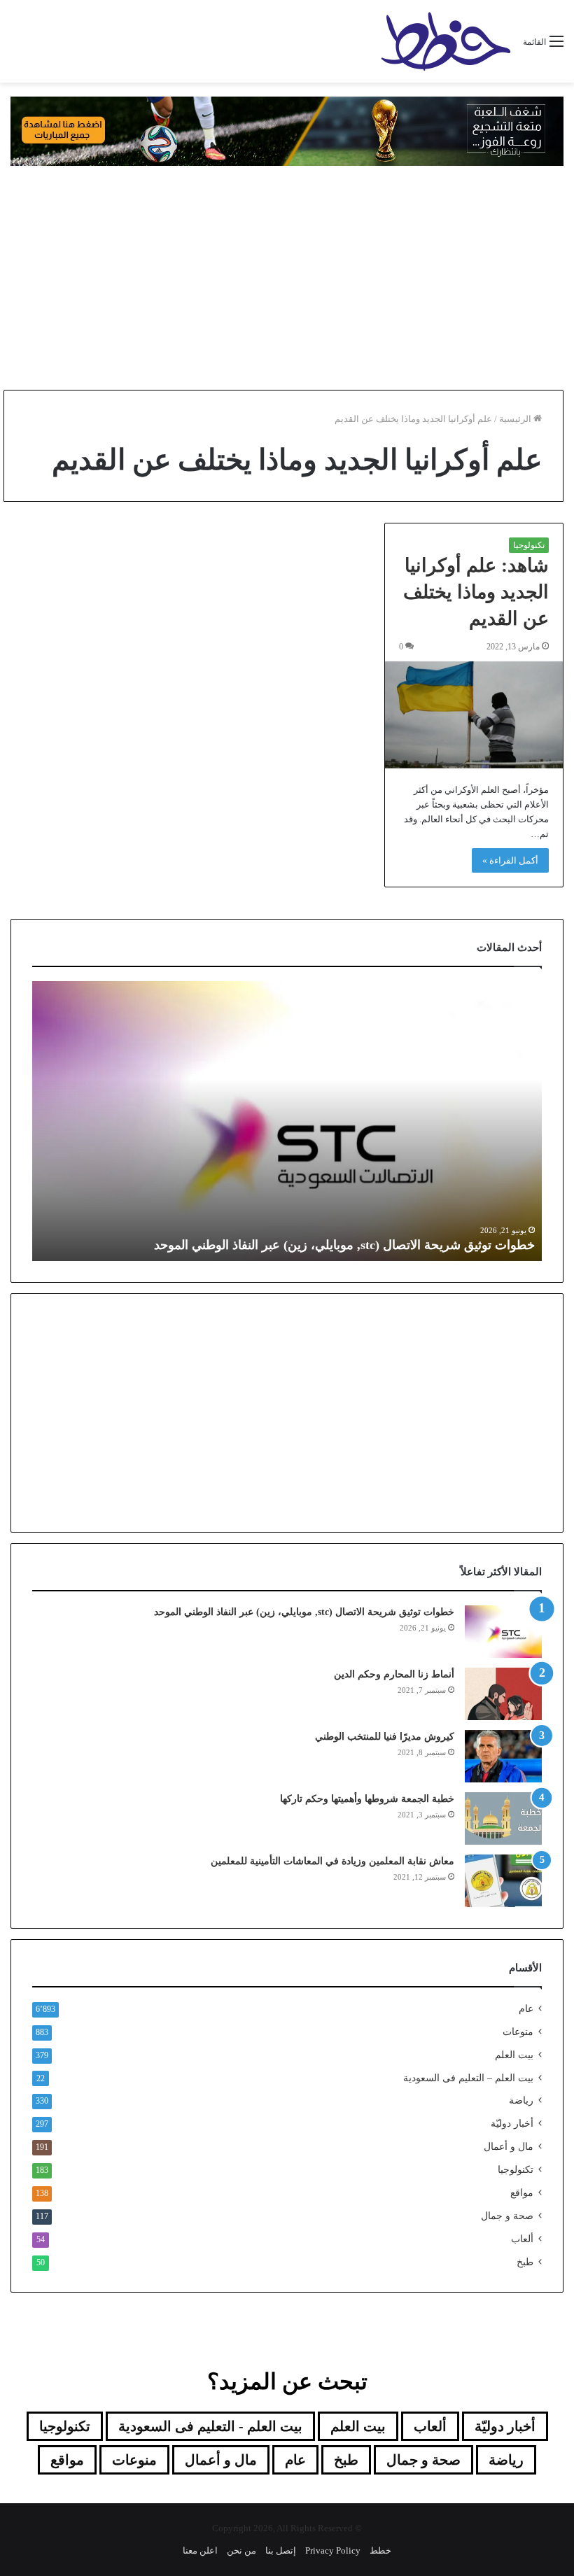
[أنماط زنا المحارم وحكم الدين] (503, 1694)
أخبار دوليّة (512, 2124)
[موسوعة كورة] (287, 130)
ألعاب (522, 2239)
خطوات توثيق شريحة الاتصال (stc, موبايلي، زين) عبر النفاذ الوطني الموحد (344, 1245)
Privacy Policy (333, 2550)
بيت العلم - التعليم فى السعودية (210, 2426)
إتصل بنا (281, 2550)
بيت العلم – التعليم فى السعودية (468, 2078)
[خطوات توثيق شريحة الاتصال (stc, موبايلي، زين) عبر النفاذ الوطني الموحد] (503, 1632)
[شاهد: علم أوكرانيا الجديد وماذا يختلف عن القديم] (474, 715)
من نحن (241, 2550)
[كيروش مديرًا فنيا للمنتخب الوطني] (503, 1756)
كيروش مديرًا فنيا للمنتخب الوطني (385, 1737)
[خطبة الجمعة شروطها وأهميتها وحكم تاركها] (503, 1818)
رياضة (521, 2100)
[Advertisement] (287, 278)
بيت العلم (514, 2055)
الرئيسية (516, 419)
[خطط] (446, 41)
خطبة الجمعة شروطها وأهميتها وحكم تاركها (367, 1799)
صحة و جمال (507, 2216)
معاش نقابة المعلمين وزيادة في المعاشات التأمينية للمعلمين (331, 1861)
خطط (380, 2550)
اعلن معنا (200, 2550)
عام (526, 2009)
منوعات (518, 2032)
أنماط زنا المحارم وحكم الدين (394, 1674)
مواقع (522, 2193)
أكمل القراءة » (510, 860)
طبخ (525, 2262)
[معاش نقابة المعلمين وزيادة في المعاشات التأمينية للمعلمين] (503, 1881)
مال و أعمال (509, 2147)
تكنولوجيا (529, 545)
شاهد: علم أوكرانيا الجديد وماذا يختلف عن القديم (476, 592)
